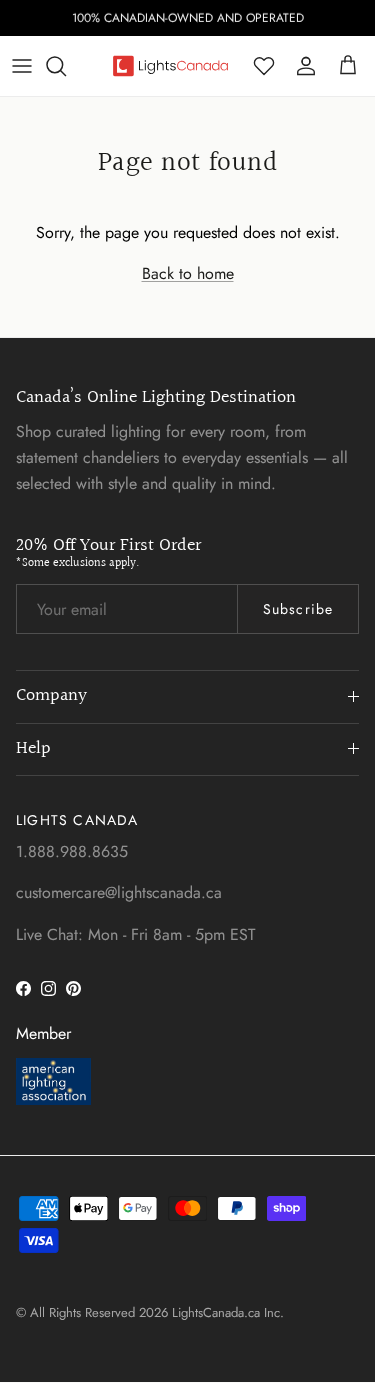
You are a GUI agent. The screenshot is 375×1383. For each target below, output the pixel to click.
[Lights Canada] (170, 66)
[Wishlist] (264, 66)
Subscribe (298, 609)
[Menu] (22, 66)
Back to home (188, 273)
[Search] (66, 66)
